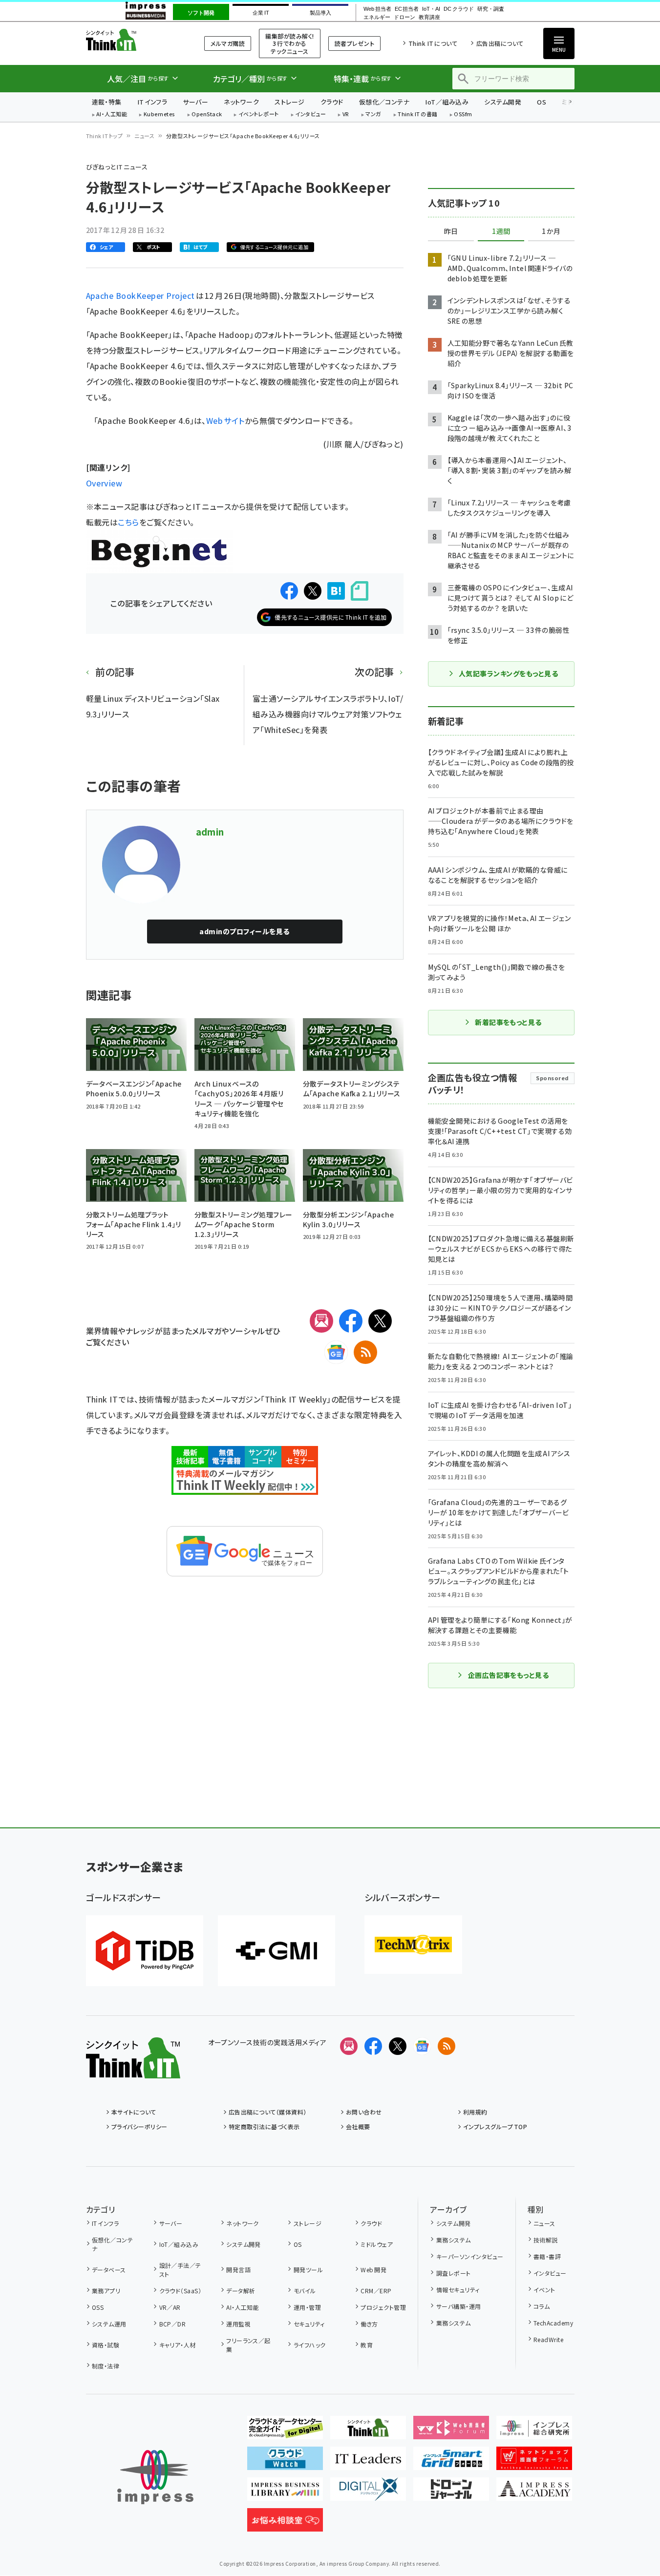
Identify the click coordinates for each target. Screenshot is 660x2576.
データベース (109, 2270)
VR (346, 115)
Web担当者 (377, 9)
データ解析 (241, 2291)
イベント (544, 2290)
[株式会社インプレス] (155, 2477)
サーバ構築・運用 (458, 2306)
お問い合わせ (364, 2112)
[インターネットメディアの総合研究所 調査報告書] (534, 2431)
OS (542, 102)
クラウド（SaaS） (180, 2291)
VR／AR (170, 2307)
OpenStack (207, 115)
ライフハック (309, 2345)
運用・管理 (307, 2307)
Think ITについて (433, 43)
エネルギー (377, 17)
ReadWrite (548, 2339)
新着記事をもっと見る (508, 1022)
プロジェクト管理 (383, 2307)
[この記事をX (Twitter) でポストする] (313, 591)
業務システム (453, 2240)
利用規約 (475, 2112)
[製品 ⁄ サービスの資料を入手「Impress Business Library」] (285, 2493)
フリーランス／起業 (248, 2345)
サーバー (195, 102)
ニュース (144, 136)
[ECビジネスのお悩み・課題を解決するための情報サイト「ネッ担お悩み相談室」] (285, 2524)
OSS (98, 2307)
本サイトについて (134, 2112)
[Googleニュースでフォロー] (422, 2046)
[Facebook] (351, 1321)
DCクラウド (458, 9)
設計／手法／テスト (180, 2270)
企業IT (261, 13)
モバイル (305, 2291)
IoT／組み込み (447, 102)
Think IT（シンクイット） (133, 40)
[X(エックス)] (380, 1321)
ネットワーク (241, 102)
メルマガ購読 (228, 43)
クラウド (332, 102)
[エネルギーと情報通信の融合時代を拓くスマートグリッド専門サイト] (451, 2462)
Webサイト (225, 420)
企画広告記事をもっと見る (509, 1675)
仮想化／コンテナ (384, 102)
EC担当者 (407, 9)
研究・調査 (491, 9)
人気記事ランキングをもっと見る (508, 673)
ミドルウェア (377, 2244)
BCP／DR (172, 2324)
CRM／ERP (376, 2291)
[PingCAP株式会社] (145, 1951)
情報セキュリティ (458, 2290)
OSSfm (463, 115)
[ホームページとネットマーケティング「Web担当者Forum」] (451, 2431)
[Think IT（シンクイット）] (133, 2071)
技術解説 (546, 2240)
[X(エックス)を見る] (398, 2046)
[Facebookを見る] (373, 2046)
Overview (104, 483)
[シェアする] (289, 591)
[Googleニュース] (336, 1352)
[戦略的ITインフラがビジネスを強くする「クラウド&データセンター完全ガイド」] (285, 2431)
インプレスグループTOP (495, 2126)
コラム (542, 2306)
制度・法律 (106, 2366)
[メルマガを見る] (349, 2046)
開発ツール (308, 2270)
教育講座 (429, 17)
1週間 (501, 231)
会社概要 (358, 2126)
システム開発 (503, 102)
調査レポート (453, 2273)
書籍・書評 (547, 2256)
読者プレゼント (354, 43)
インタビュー (310, 115)
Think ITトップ (105, 136)
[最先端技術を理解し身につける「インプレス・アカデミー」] (534, 2493)
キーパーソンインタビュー (470, 2256)
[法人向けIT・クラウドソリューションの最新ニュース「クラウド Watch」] (285, 2462)
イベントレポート (259, 115)
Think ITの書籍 (418, 115)
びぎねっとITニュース (117, 167)
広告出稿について (500, 43)
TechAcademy (553, 2323)
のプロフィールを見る (244, 931)
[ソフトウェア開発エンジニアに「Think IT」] (368, 2431)
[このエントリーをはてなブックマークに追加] (336, 591)
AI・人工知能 (112, 115)
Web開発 (373, 2270)
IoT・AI (431, 9)
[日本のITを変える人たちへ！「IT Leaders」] (368, 2462)
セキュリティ (309, 2324)
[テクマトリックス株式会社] (413, 1945)
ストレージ (289, 102)
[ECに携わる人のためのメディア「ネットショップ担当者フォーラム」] (534, 2462)
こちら (128, 522)
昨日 (451, 231)
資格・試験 (106, 2345)
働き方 (369, 2324)
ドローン (405, 17)
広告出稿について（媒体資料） (268, 2112)
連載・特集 (107, 102)
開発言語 (238, 2270)
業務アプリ (106, 2291)
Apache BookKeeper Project (141, 295)
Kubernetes (160, 115)
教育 (367, 2345)
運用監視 (238, 2324)
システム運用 (109, 2324)
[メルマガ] (321, 1321)
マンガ (373, 115)
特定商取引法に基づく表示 (264, 2126)
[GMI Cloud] (277, 1951)
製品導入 (320, 13)
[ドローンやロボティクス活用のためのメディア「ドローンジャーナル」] (451, 2493)
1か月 (551, 231)
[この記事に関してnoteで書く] (360, 591)
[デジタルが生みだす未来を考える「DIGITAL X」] (368, 2493)
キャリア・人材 (178, 2345)
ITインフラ (152, 102)
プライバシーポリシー (139, 2126)
